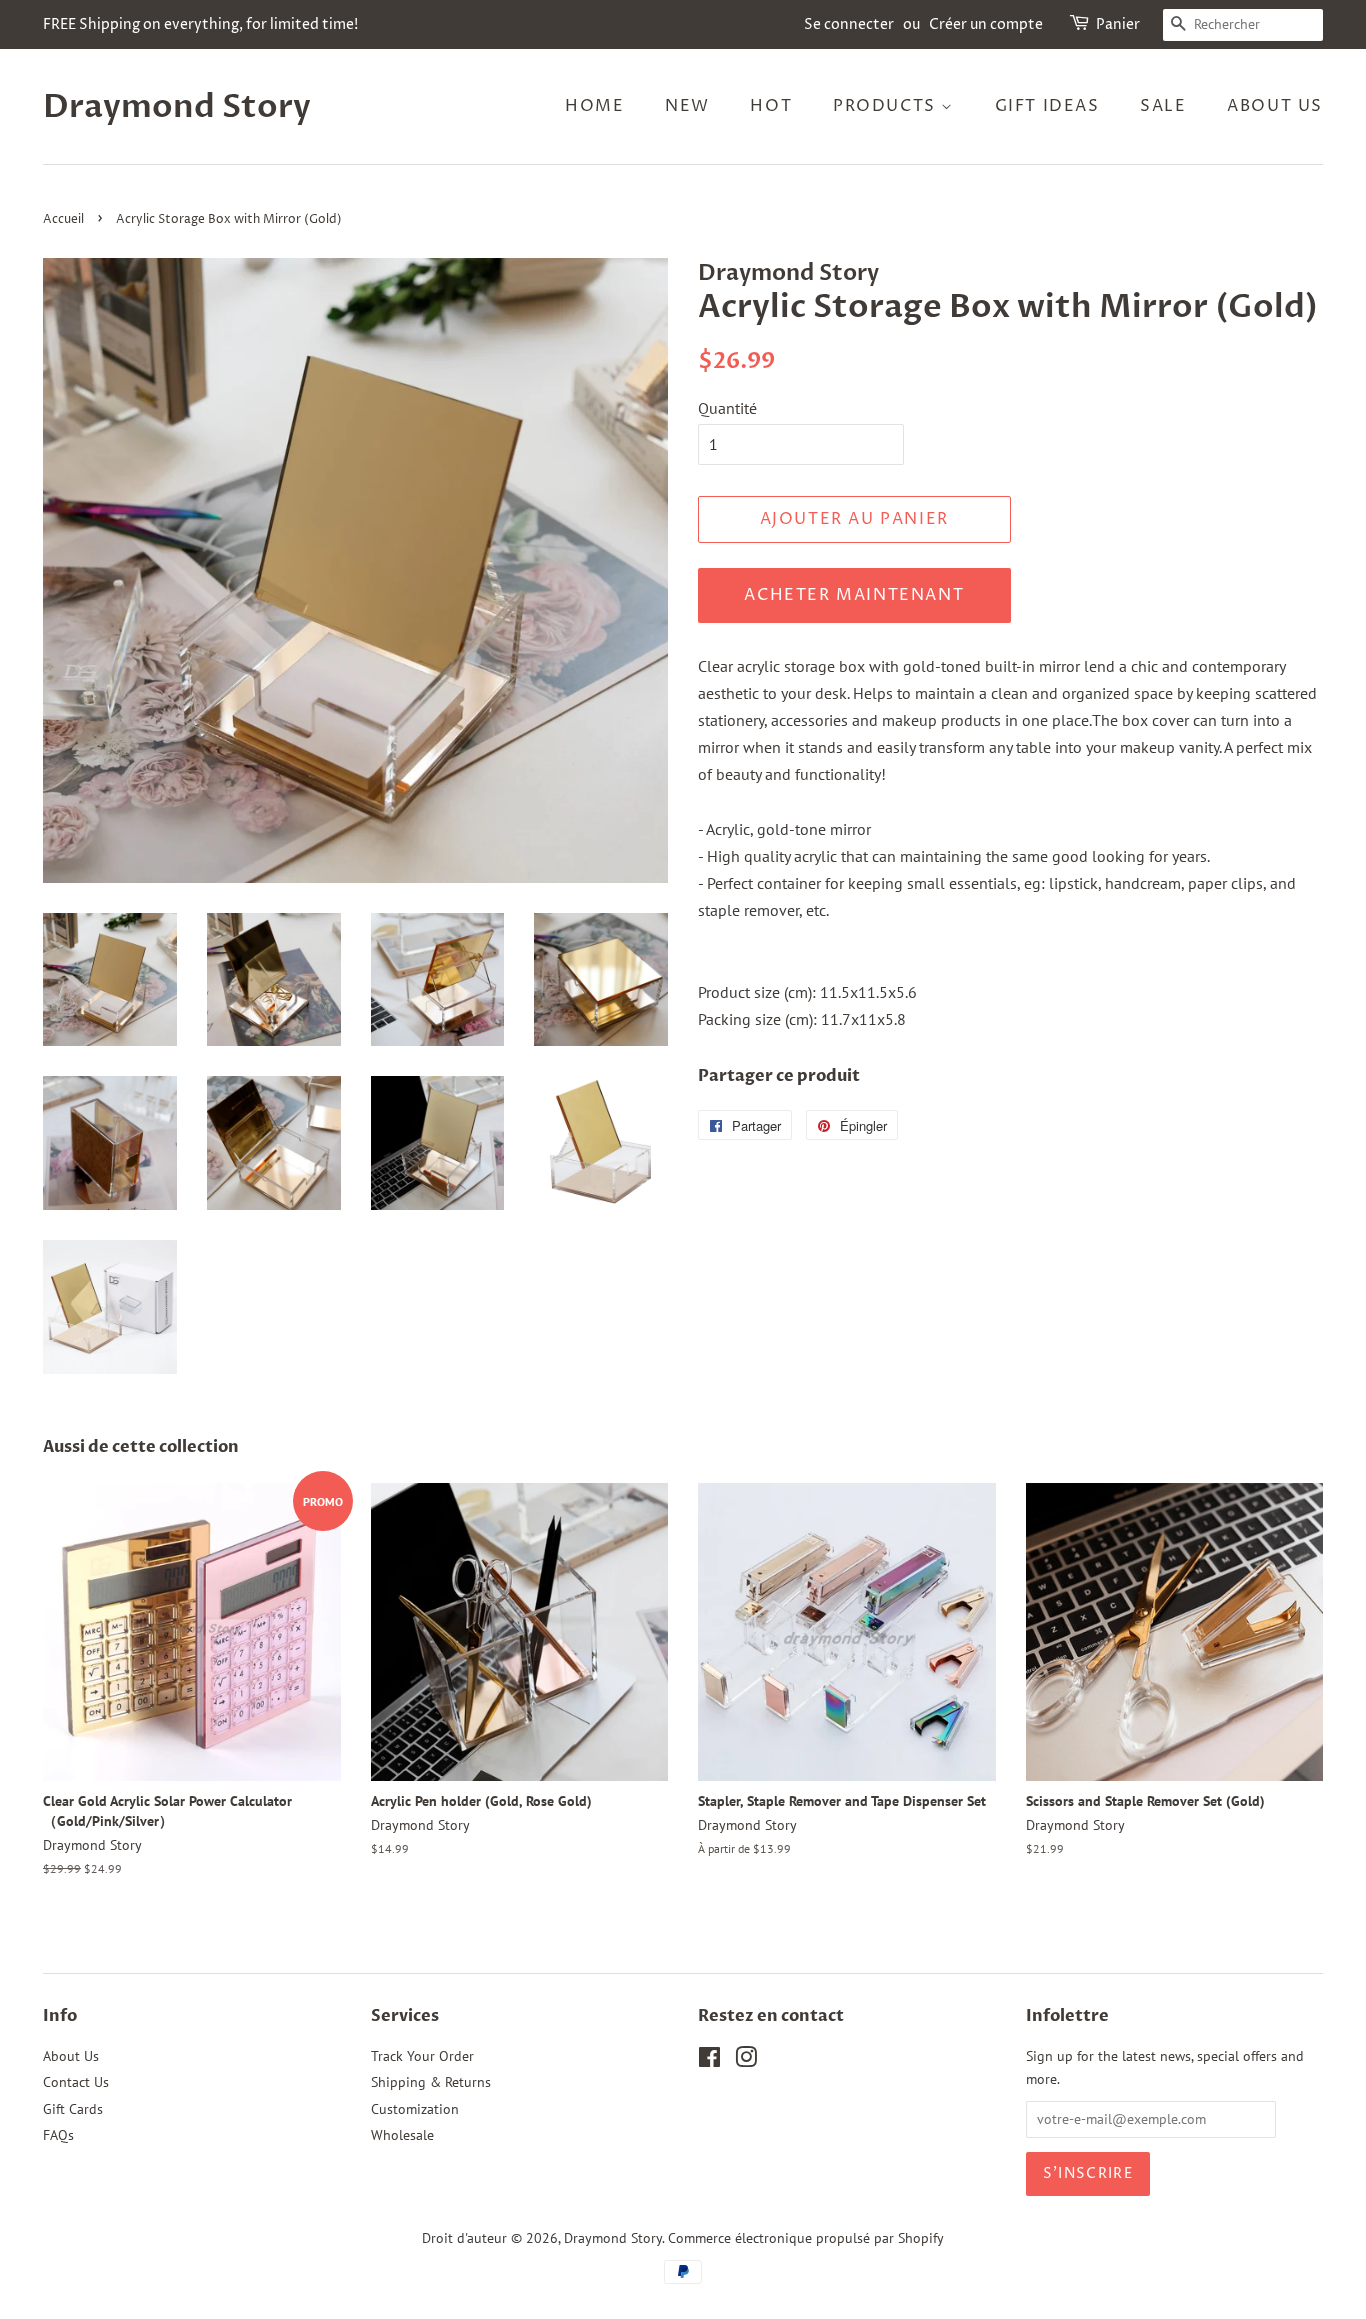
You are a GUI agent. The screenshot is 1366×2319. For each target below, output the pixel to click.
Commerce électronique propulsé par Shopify (806, 2238)
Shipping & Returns (431, 2082)
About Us (71, 2056)
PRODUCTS (887, 106)
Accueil (63, 219)
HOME (594, 106)
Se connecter (849, 24)
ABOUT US (1275, 106)
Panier (1118, 24)
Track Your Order (422, 2056)
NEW (687, 106)
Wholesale (402, 2135)
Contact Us (76, 2082)
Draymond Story (177, 107)
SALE (1163, 106)
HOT (771, 106)
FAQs (58, 2135)
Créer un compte (986, 24)
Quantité (727, 408)
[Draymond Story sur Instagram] (746, 2061)
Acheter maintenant (854, 595)
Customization (415, 2109)
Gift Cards (73, 2109)
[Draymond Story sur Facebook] (709, 2061)
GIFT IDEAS (1047, 106)
